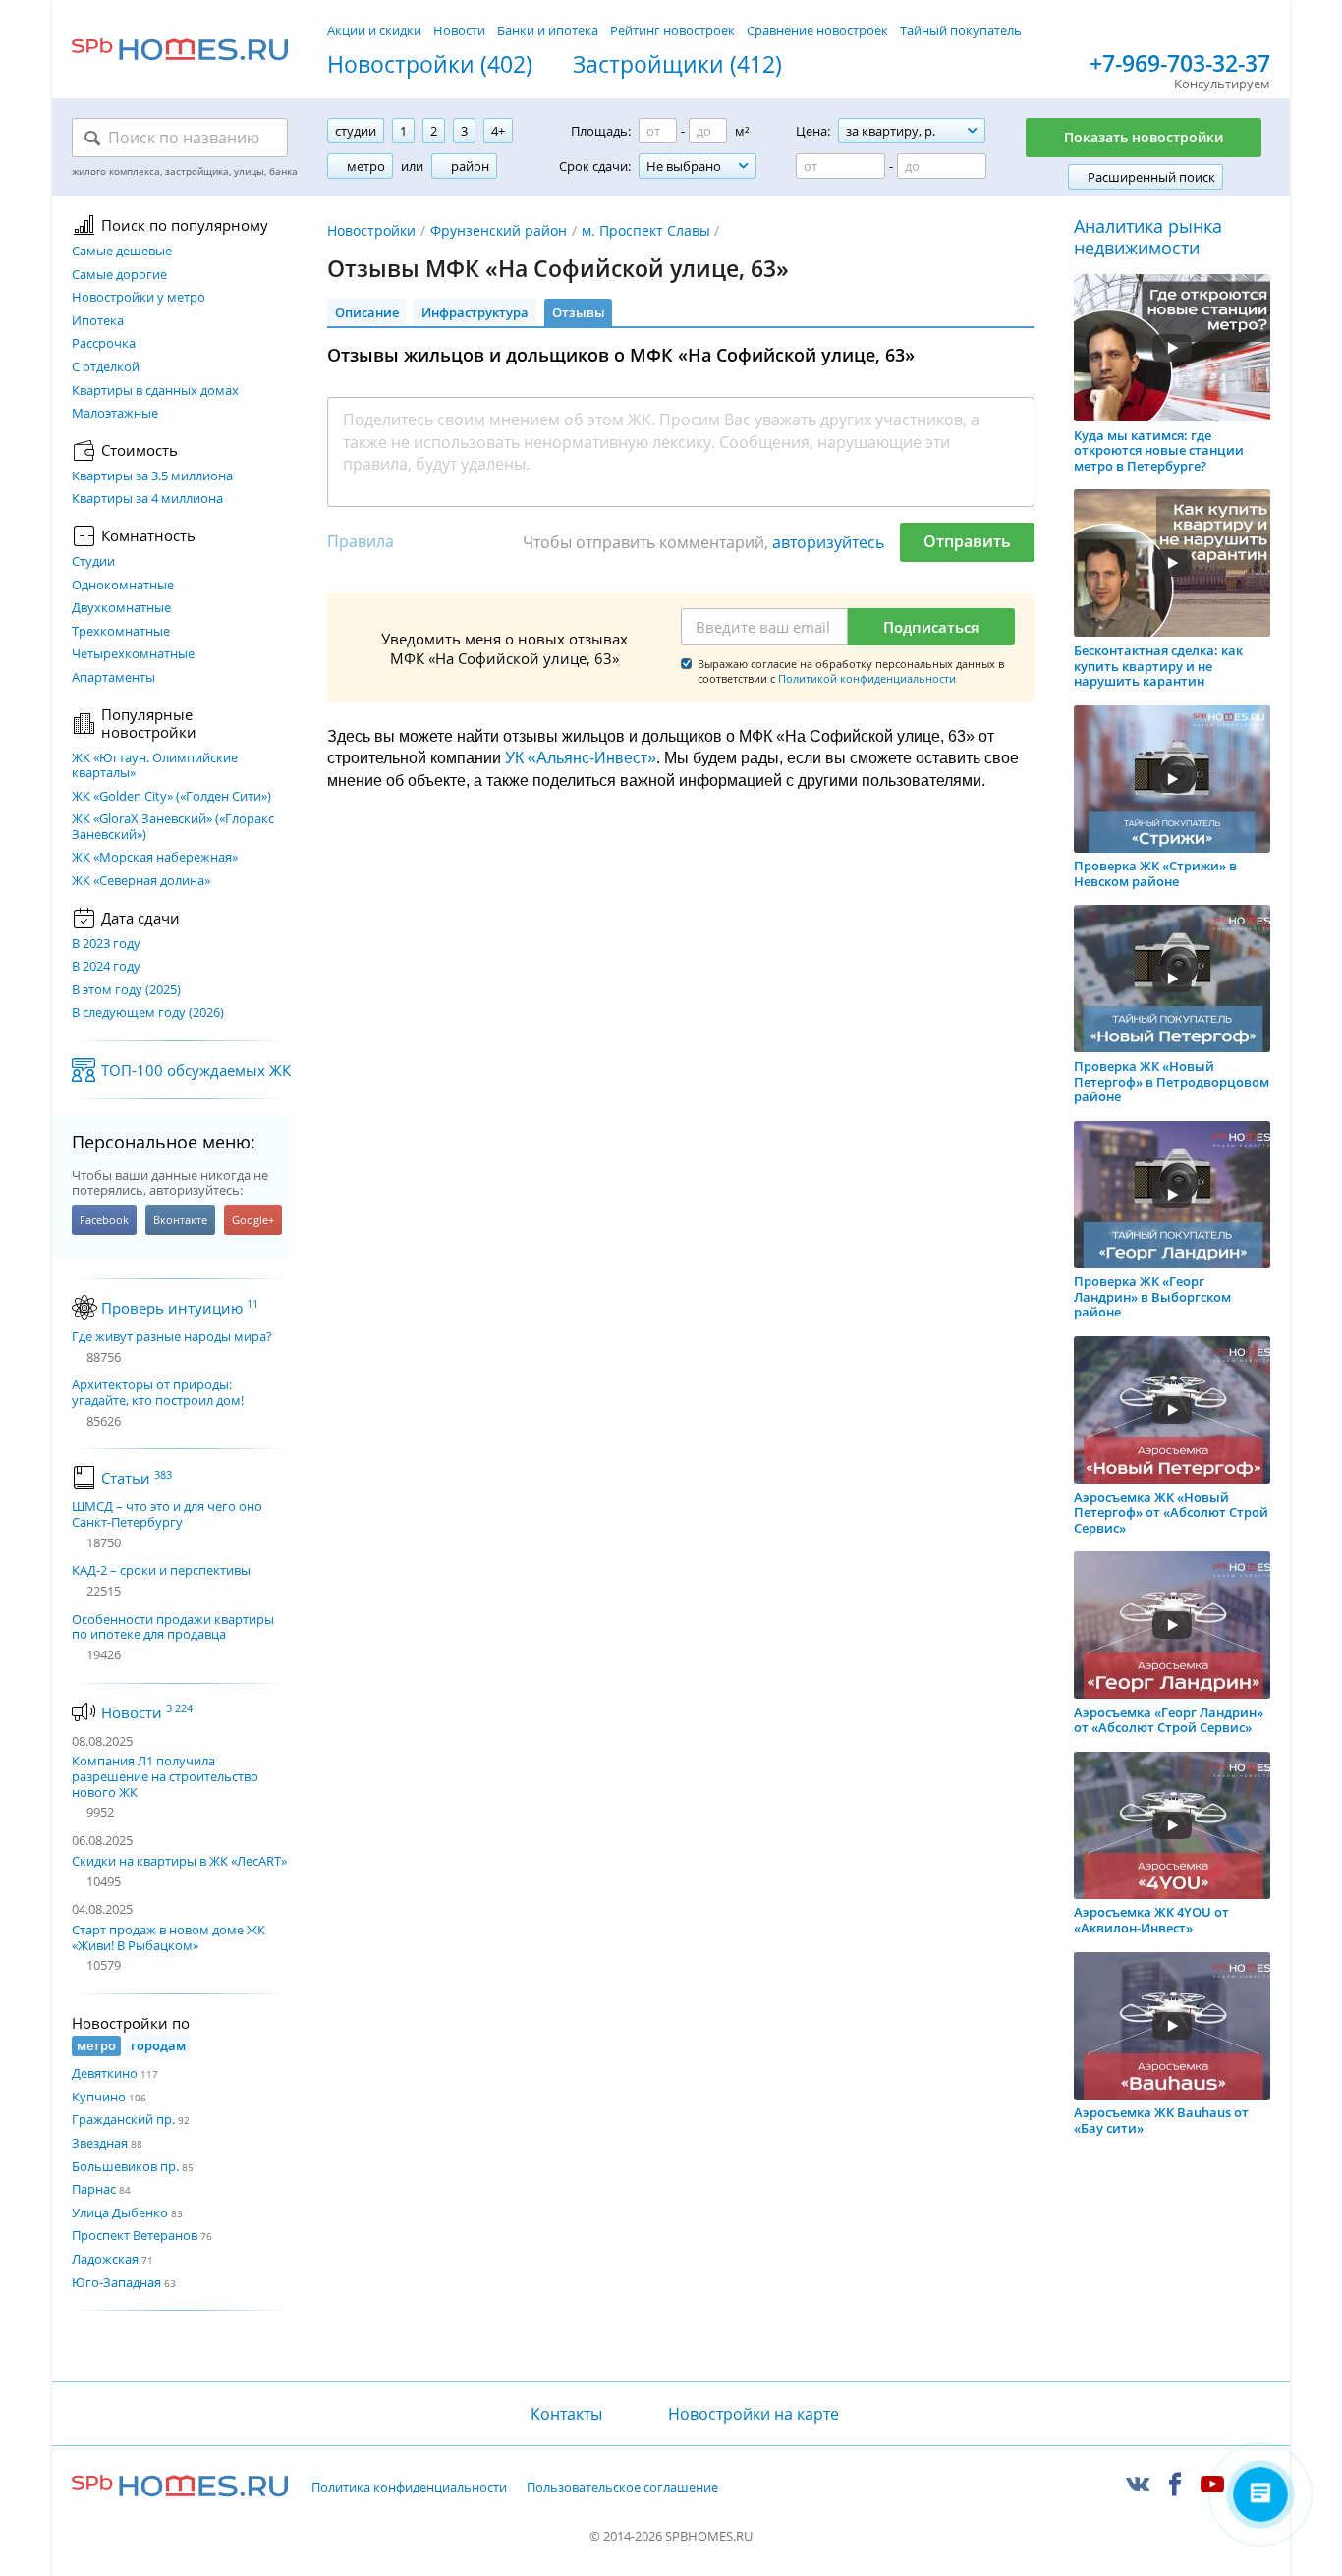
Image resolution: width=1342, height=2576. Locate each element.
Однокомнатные (123, 586)
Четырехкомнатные (133, 654)
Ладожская (105, 2259)
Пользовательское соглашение (622, 2488)
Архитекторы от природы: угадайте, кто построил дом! (158, 1393)
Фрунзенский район (499, 230)
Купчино (99, 2097)
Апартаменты (113, 678)
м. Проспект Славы (646, 230)
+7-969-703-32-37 (1180, 64)
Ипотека (98, 321)
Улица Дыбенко (120, 2212)
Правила (361, 541)
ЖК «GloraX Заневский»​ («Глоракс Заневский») (173, 827)
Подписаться (931, 627)
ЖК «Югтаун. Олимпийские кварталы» (155, 766)
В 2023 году (106, 944)
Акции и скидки (374, 30)
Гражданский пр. (123, 2119)
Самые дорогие (119, 275)
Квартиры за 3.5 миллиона (152, 476)
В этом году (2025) (126, 990)
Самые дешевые (122, 252)
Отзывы (579, 312)
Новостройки (371, 230)
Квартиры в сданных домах (155, 391)
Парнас (94, 2189)
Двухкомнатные (121, 608)
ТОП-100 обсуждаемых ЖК (196, 1070)
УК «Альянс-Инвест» (581, 758)
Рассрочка (104, 344)
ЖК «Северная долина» (141, 881)
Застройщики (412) (677, 65)
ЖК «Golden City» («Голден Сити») (171, 797)
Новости (459, 30)
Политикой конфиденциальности (867, 678)
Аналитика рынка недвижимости (1148, 237)
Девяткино (105, 2073)
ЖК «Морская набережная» (155, 858)
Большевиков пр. (125, 2166)
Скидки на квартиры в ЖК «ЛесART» (179, 1861)
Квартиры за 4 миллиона (147, 499)
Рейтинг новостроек (672, 30)
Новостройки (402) (430, 65)
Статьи (137, 1478)
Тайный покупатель (961, 30)
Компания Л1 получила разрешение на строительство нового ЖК (165, 1776)
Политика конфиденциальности (409, 2488)
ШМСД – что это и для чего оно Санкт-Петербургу (167, 1514)
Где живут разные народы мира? (172, 1337)
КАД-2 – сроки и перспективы (161, 1571)
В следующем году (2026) (148, 1013)
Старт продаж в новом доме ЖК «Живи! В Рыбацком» (168, 1937)
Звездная (100, 2143)
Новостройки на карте (754, 2414)
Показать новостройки (1144, 137)
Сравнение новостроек (817, 30)
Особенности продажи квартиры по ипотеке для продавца (173, 1627)
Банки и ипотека (548, 30)
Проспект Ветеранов (135, 2235)
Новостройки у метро (139, 298)
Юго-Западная (116, 2282)
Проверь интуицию (180, 1308)
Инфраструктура (475, 312)
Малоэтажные (115, 414)
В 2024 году (106, 967)
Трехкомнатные (121, 632)
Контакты (566, 2414)
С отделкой (106, 367)
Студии (93, 562)
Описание (367, 312)
